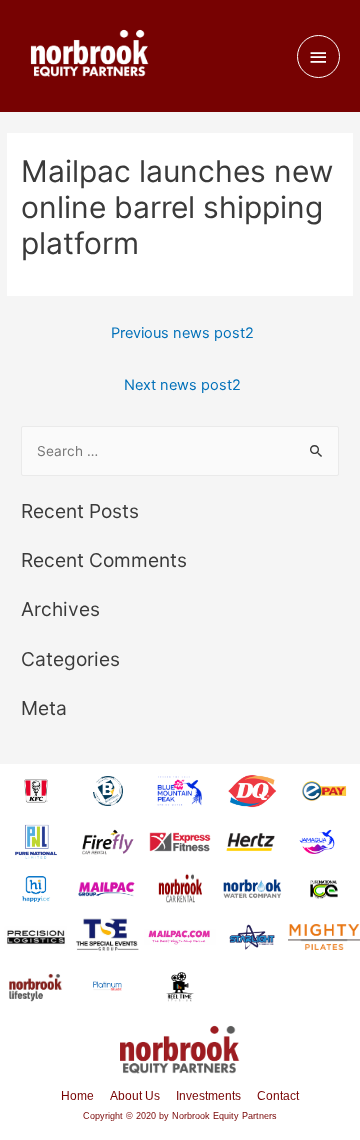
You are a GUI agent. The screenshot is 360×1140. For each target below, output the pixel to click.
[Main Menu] (319, 56)
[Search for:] (180, 451)
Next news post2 (182, 385)
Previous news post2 (182, 333)
